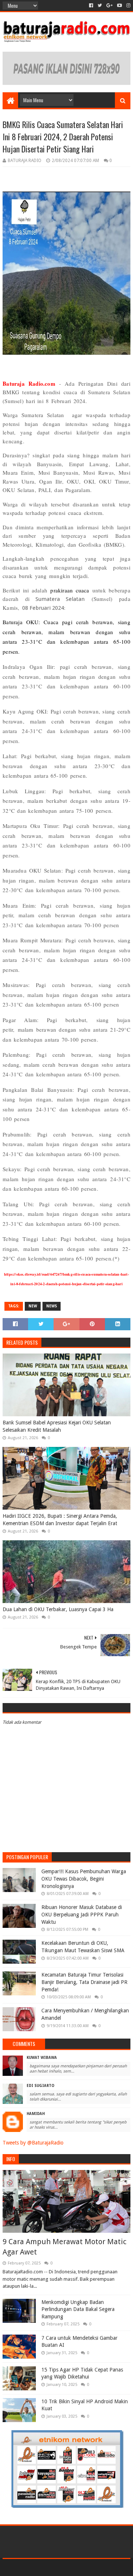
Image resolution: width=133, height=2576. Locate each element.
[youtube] (120, 6)
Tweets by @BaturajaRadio (33, 2143)
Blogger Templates (98, 2567)
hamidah (36, 2114)
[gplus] (110, 6)
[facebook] (91, 6)
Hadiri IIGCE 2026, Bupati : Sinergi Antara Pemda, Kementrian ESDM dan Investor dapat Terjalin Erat (60, 1520)
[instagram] (128, 6)
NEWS (52, 1306)
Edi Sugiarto (40, 2086)
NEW (33, 1306)
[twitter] (100, 6)
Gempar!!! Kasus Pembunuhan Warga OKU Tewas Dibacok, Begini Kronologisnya (84, 1879)
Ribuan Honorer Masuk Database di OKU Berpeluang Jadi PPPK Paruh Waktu (82, 1914)
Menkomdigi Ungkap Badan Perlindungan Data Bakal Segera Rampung (78, 2309)
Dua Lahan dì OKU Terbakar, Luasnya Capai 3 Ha (58, 1609)
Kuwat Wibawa (42, 2058)
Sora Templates (56, 2567)
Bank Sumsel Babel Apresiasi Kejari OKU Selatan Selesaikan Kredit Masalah (57, 1426)
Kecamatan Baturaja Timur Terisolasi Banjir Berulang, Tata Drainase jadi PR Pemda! (84, 1982)
